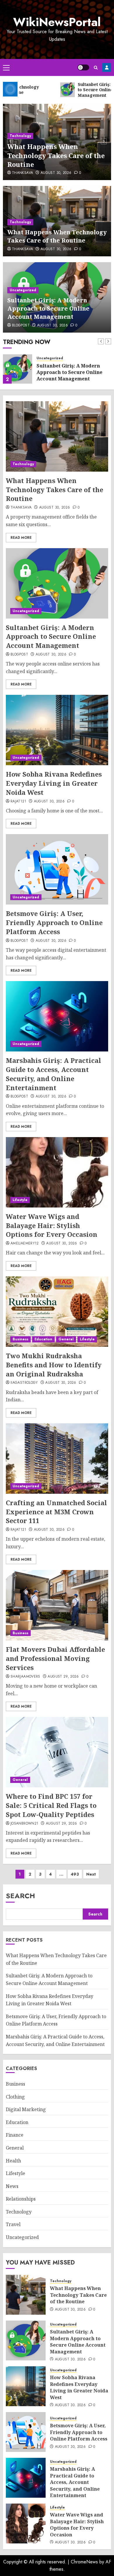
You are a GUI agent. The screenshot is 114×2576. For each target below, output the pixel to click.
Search (20, 1896)
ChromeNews (84, 2562)
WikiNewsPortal (57, 22)
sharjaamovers (25, 1677)
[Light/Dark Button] (83, 67)
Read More (21, 538)
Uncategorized (23, 290)
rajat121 (18, 802)
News (12, 2186)
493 (75, 1874)
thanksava (23, 173)
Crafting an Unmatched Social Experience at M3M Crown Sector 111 (56, 1512)
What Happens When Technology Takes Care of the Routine (56, 155)
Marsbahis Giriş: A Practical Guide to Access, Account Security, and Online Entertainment (53, 1074)
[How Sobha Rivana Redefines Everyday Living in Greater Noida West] (57, 730)
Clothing (15, 2097)
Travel (13, 2224)
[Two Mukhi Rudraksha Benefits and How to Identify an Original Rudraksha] (57, 1312)
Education (43, 1339)
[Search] (96, 68)
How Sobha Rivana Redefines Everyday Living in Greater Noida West (54, 783)
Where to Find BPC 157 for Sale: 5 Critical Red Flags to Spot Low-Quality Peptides (51, 1805)
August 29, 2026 (63, 1677)
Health (13, 2161)
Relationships (21, 2199)
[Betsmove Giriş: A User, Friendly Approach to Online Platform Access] (57, 869)
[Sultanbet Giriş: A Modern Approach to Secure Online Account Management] (18, 369)
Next (91, 1874)
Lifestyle (20, 1200)
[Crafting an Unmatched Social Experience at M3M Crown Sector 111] (57, 1459)
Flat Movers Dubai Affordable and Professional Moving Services (55, 1658)
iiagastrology (24, 1383)
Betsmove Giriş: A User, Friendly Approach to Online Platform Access (54, 922)
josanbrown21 (24, 1824)
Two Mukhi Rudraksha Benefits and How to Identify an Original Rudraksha (54, 1365)
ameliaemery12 (25, 1244)
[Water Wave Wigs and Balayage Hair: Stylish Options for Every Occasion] (57, 1172)
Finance (15, 2135)
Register (107, 67)
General (66, 1339)
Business (20, 1339)
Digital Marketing (26, 2109)
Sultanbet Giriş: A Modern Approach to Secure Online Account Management (48, 308)
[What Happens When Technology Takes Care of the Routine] (57, 436)
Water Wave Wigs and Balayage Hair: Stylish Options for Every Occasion (52, 1225)
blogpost (21, 326)
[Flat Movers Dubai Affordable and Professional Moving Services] (57, 1605)
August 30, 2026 (56, 173)
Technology (20, 136)
